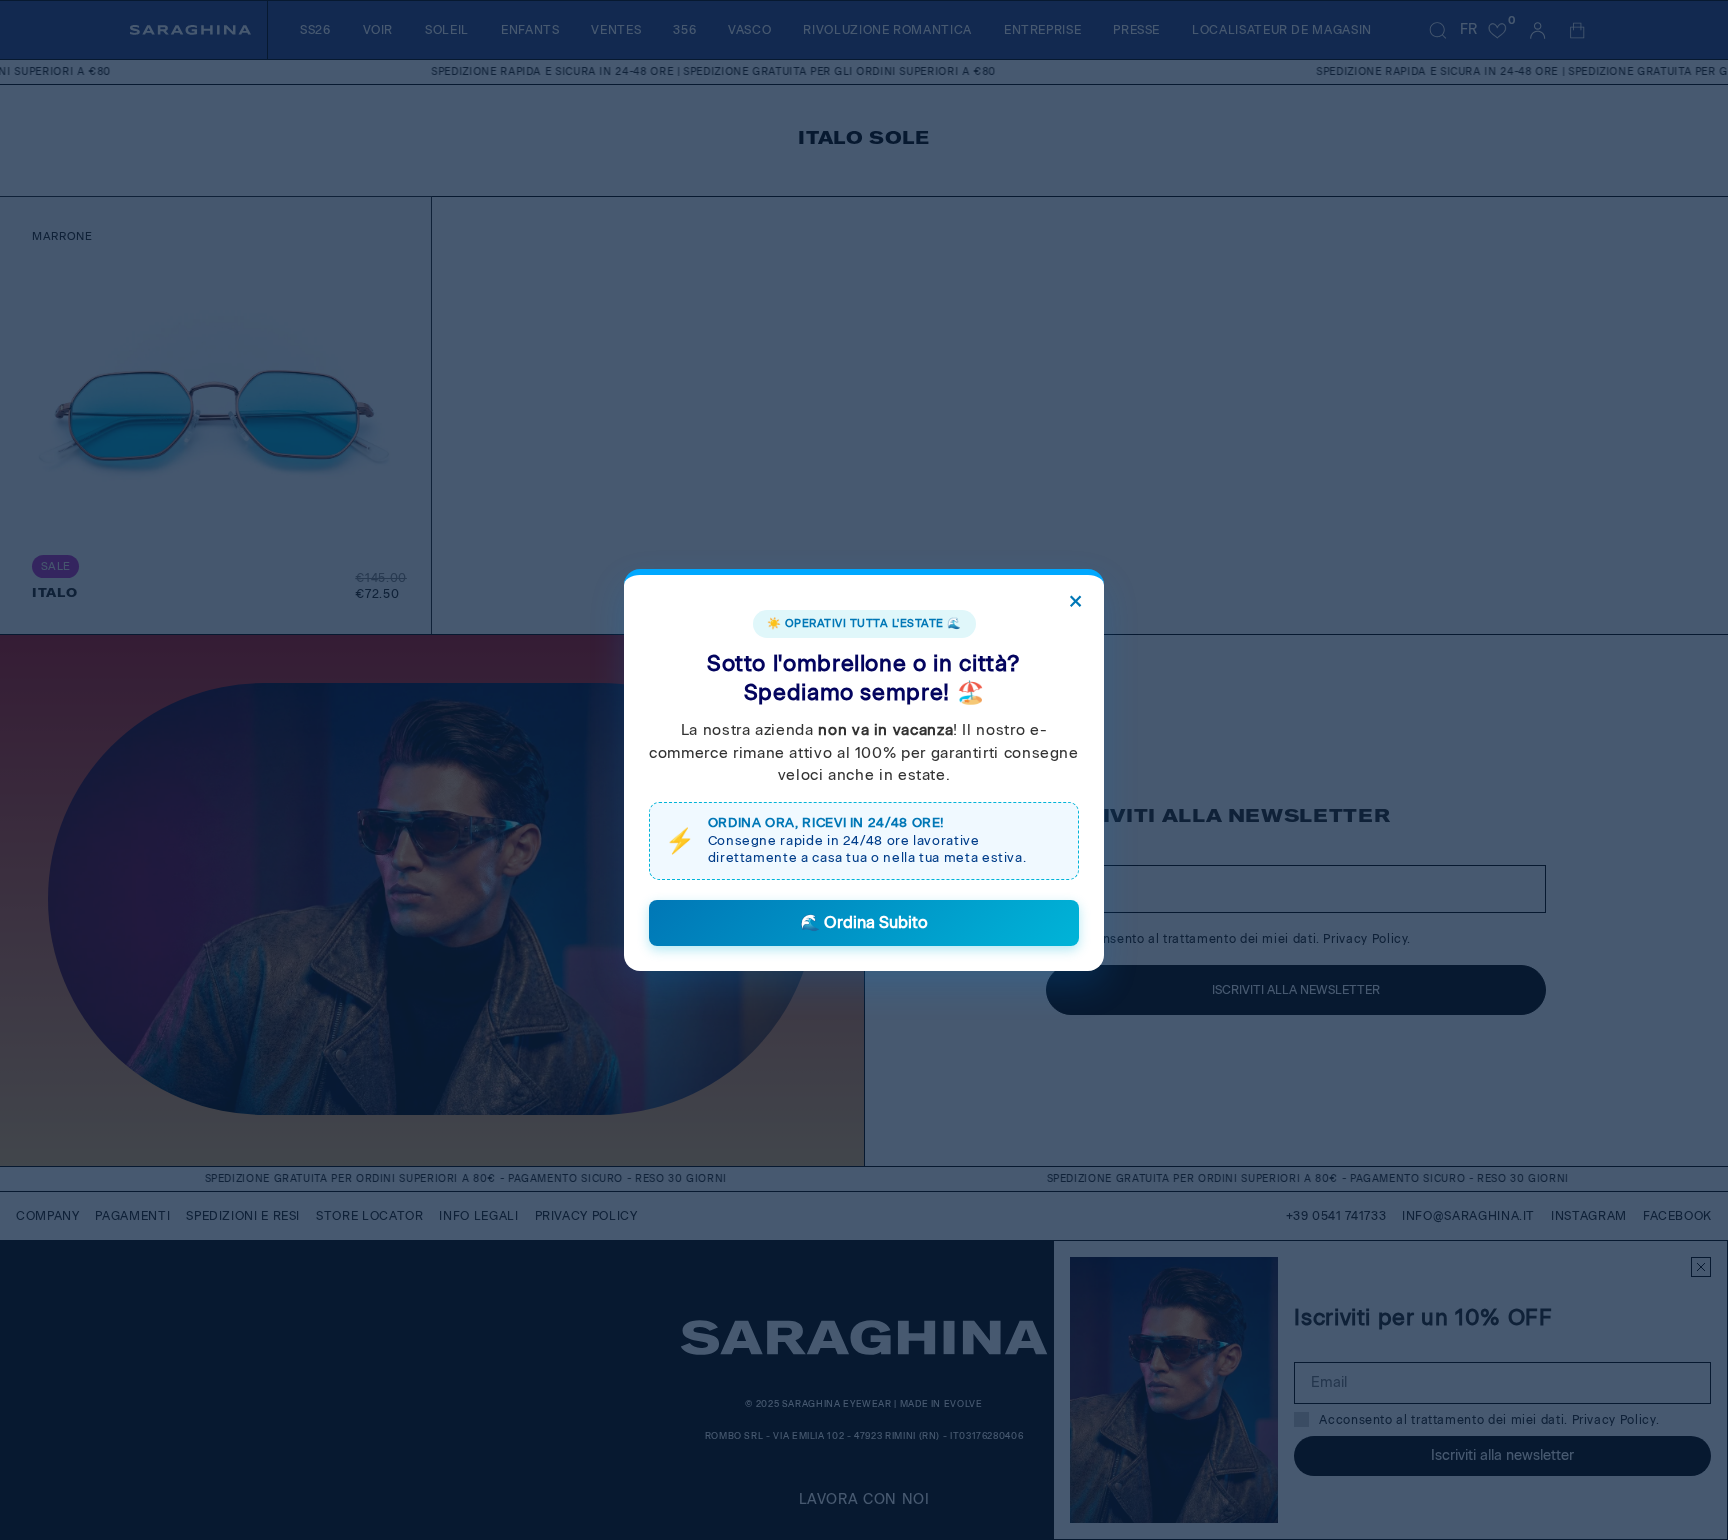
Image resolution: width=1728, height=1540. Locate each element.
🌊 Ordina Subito (864, 922)
